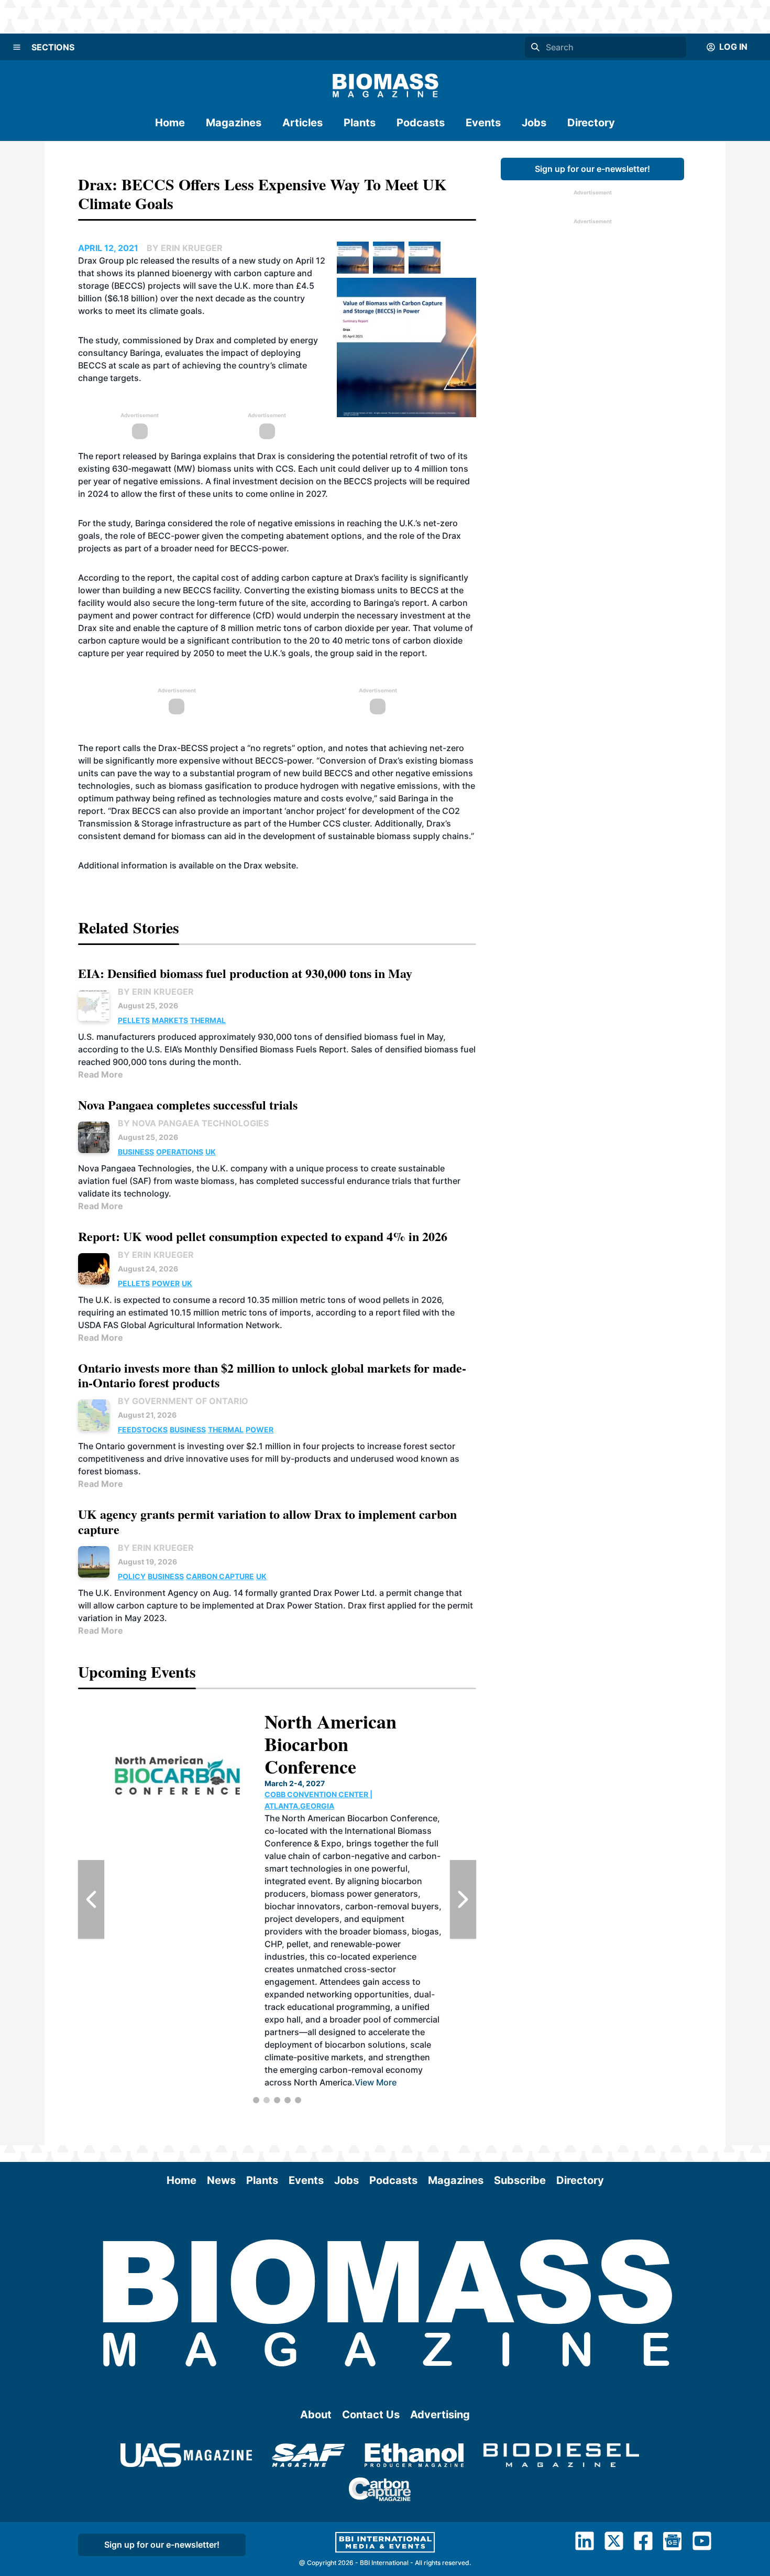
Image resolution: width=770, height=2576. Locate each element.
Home (170, 123)
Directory (591, 123)
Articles (302, 123)
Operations (180, 1152)
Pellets (134, 1020)
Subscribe (520, 2180)
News (221, 2180)
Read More (101, 1074)
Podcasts (421, 123)
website (280, 865)
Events (483, 123)
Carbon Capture (220, 1576)
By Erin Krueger (156, 992)
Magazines (234, 123)
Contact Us (371, 2415)
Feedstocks (143, 1430)
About (316, 2415)
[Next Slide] (463, 1899)
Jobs (534, 123)
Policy (132, 1576)
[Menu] (17, 47)
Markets (170, 1020)
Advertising (440, 2415)
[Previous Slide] (91, 1899)
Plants (360, 123)
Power (166, 1283)
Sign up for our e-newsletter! (592, 169)
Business (136, 1152)
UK (211, 1152)
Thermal (208, 1020)
